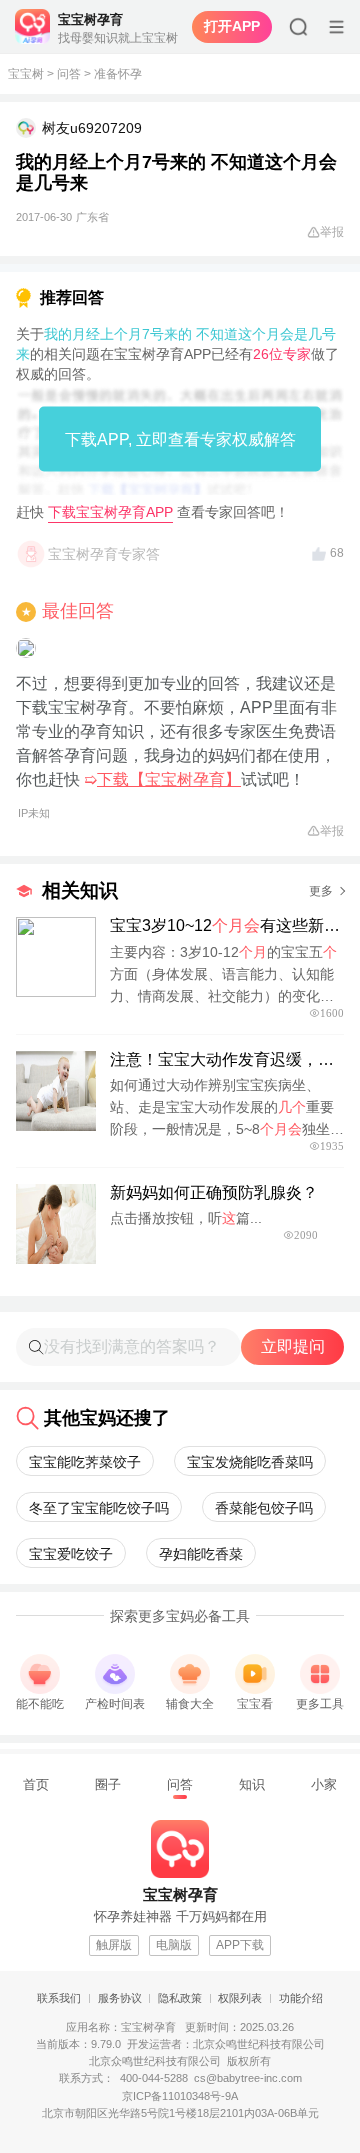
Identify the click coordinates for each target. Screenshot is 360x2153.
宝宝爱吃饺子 (71, 1554)
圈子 (108, 1784)
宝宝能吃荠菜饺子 (85, 1462)
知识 (252, 1784)
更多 (321, 891)
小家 (324, 1784)
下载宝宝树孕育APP (110, 512)
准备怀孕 (118, 74)
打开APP (232, 26)
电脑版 (174, 1945)
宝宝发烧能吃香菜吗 (250, 1462)
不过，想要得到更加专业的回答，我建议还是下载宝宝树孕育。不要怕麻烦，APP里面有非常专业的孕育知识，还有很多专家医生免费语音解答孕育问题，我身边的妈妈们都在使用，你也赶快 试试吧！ (176, 747)
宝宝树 (26, 74)
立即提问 (293, 1346)
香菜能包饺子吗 (264, 1508)
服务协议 (120, 1998)
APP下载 (240, 1945)
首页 (36, 1784)
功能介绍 (301, 1998)
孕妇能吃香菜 (201, 1554)
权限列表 (240, 1998)
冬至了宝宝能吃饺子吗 (99, 1508)
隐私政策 (180, 1998)
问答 (69, 74)
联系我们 (59, 1998)
